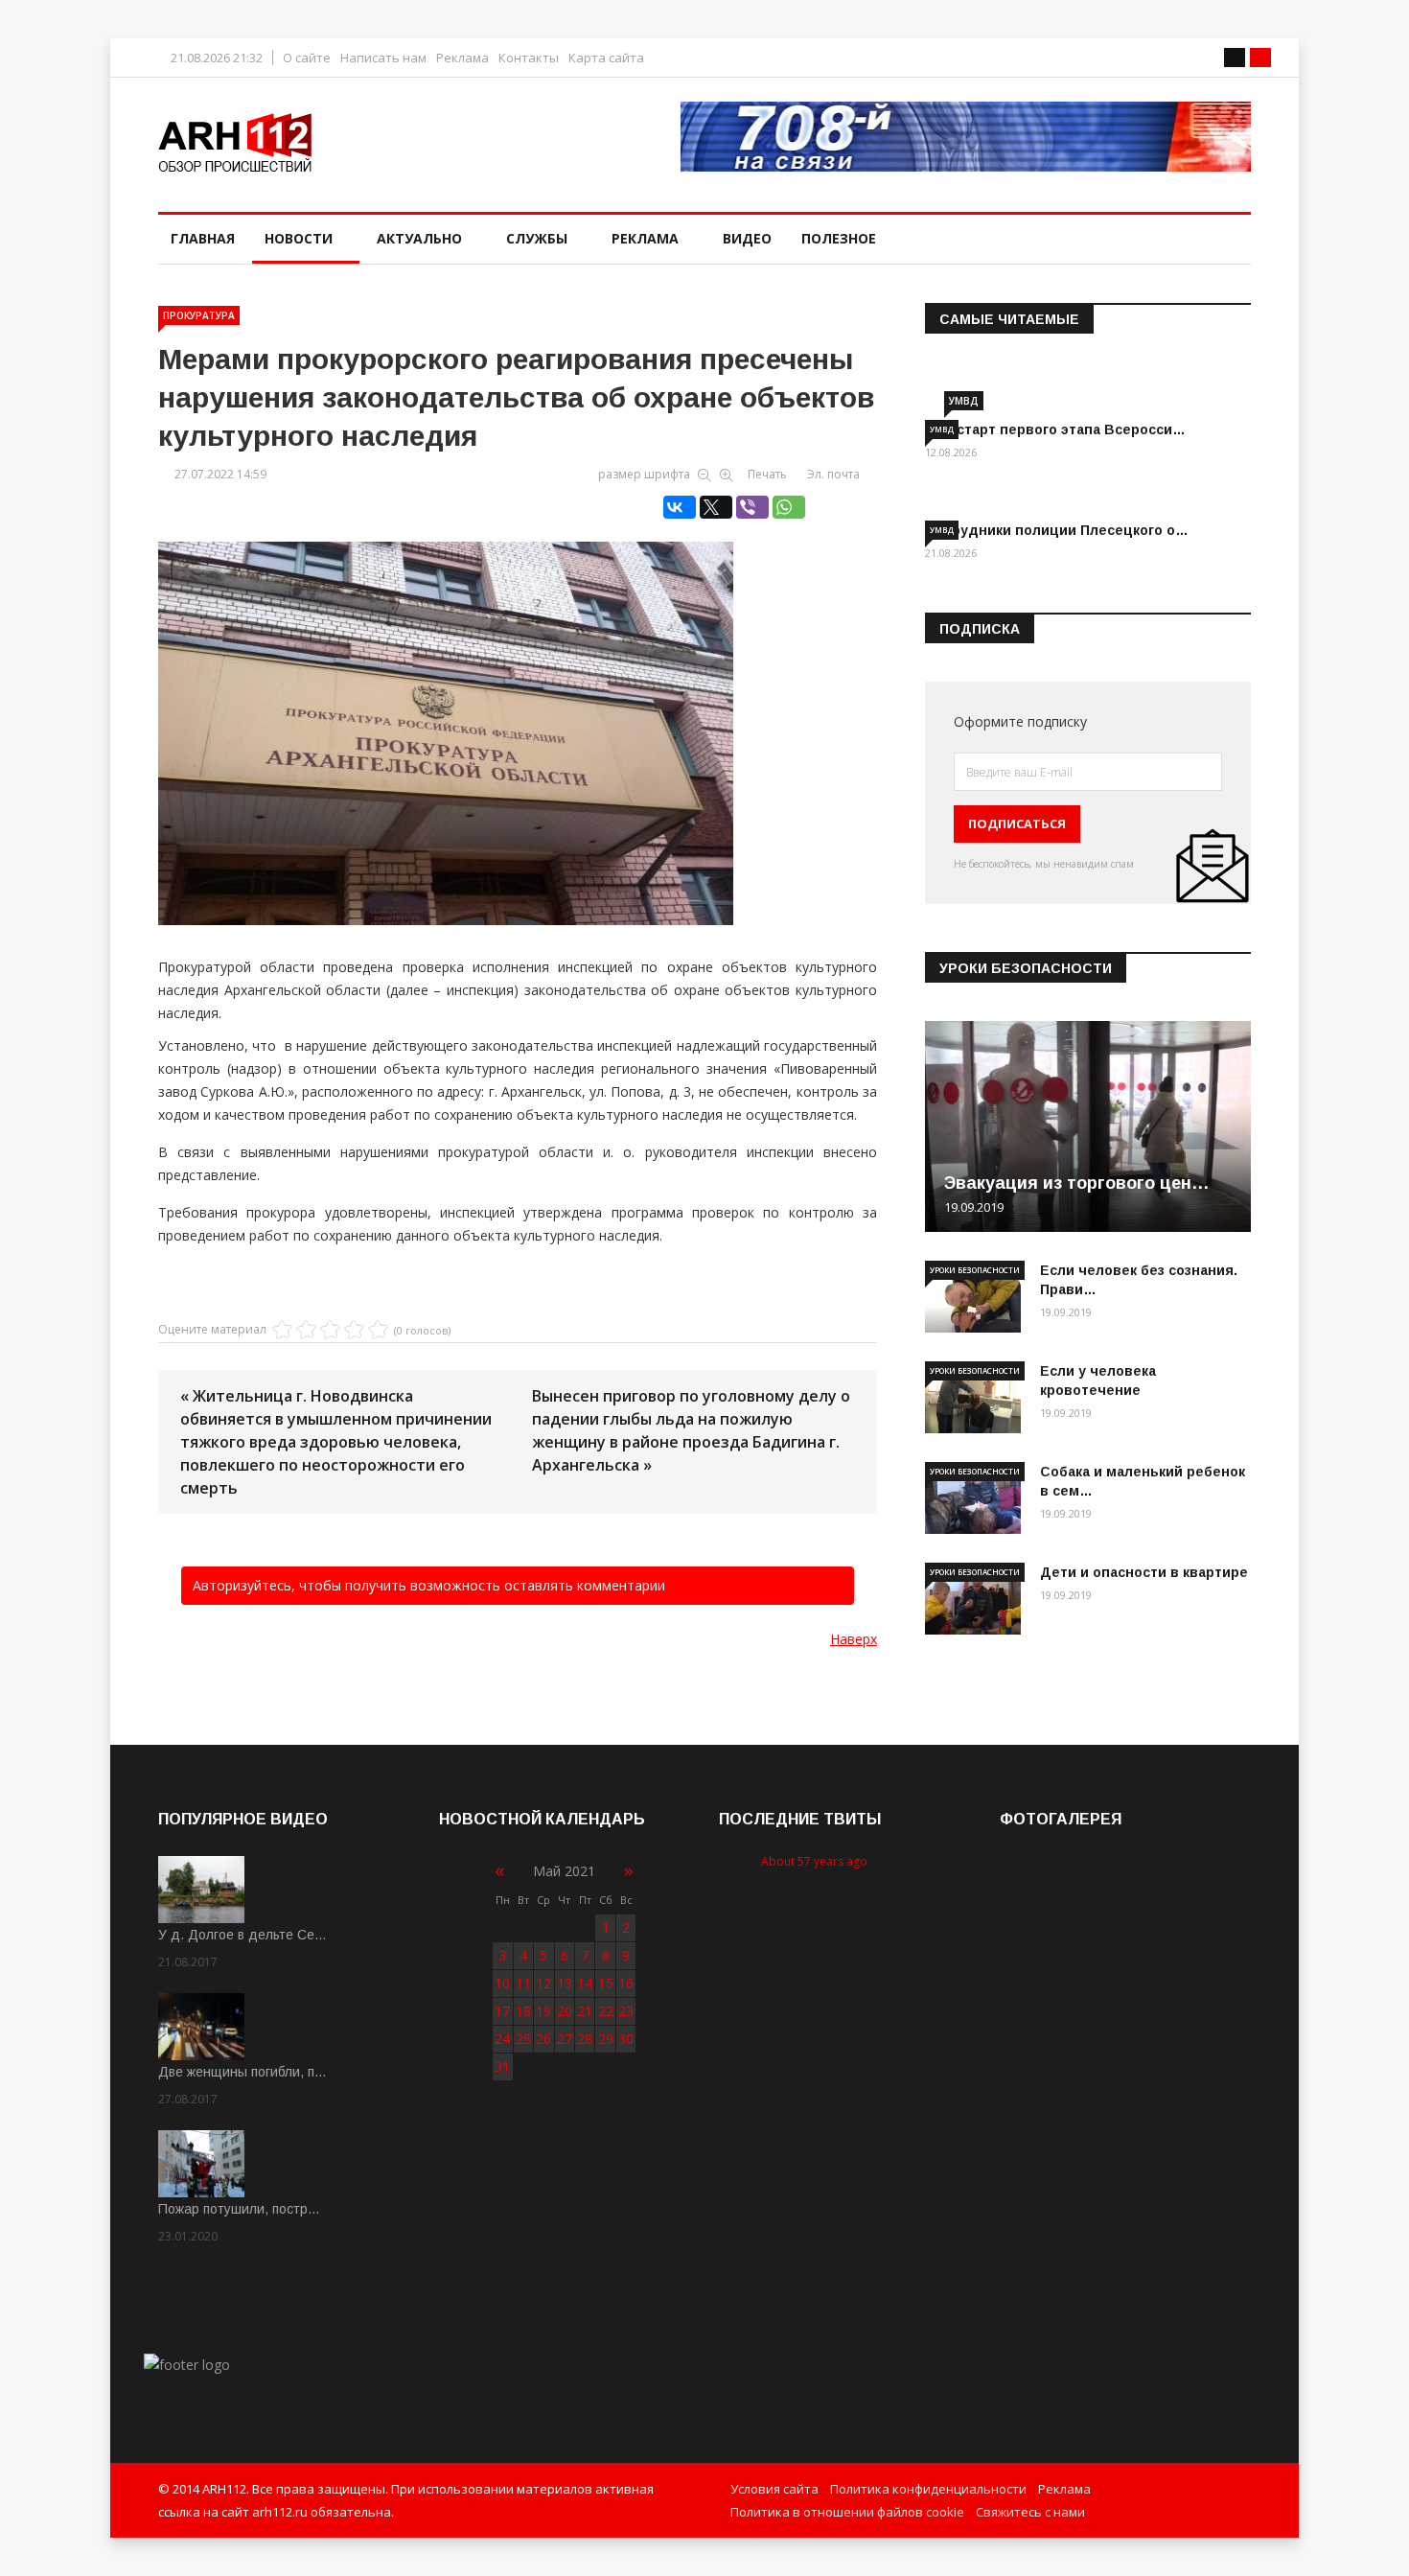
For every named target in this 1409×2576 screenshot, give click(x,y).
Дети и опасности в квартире (1144, 1572)
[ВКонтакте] (680, 507)
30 (626, 2039)
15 (606, 1983)
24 (502, 2039)
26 (543, 2039)
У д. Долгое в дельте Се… (243, 1935)
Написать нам (383, 58)
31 (502, 2066)
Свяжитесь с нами (1030, 2512)
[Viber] (752, 507)
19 (543, 2011)
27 (565, 2039)
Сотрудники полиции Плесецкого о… (1057, 530)
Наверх (854, 1639)
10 (502, 1983)
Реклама (462, 58)
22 (606, 2011)
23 (626, 2011)
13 (565, 1983)
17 (502, 2011)
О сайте (307, 58)
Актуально (419, 238)
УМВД (964, 401)
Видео (747, 238)
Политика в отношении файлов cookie (847, 2512)
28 (585, 2039)
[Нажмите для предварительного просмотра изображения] (518, 713)
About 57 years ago (814, 1861)
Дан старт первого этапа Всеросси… (1055, 429)
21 (585, 2011)
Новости (299, 238)
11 (523, 1983)
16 (626, 1983)
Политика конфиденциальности (928, 2489)
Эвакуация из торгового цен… (1077, 1183)
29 (606, 2039)
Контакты (529, 58)
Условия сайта (774, 2489)
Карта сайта (606, 58)
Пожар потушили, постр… (239, 2209)
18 (523, 2011)
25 (523, 2039)
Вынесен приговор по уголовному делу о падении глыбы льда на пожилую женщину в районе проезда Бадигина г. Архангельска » (691, 1430)
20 (565, 2011)
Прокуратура (199, 315)
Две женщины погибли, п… (243, 2072)
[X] (716, 507)
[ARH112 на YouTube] (966, 137)
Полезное (839, 238)
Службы (537, 238)
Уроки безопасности (975, 1270)
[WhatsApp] (789, 507)
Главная (203, 238)
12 (543, 1983)
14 (585, 1983)
